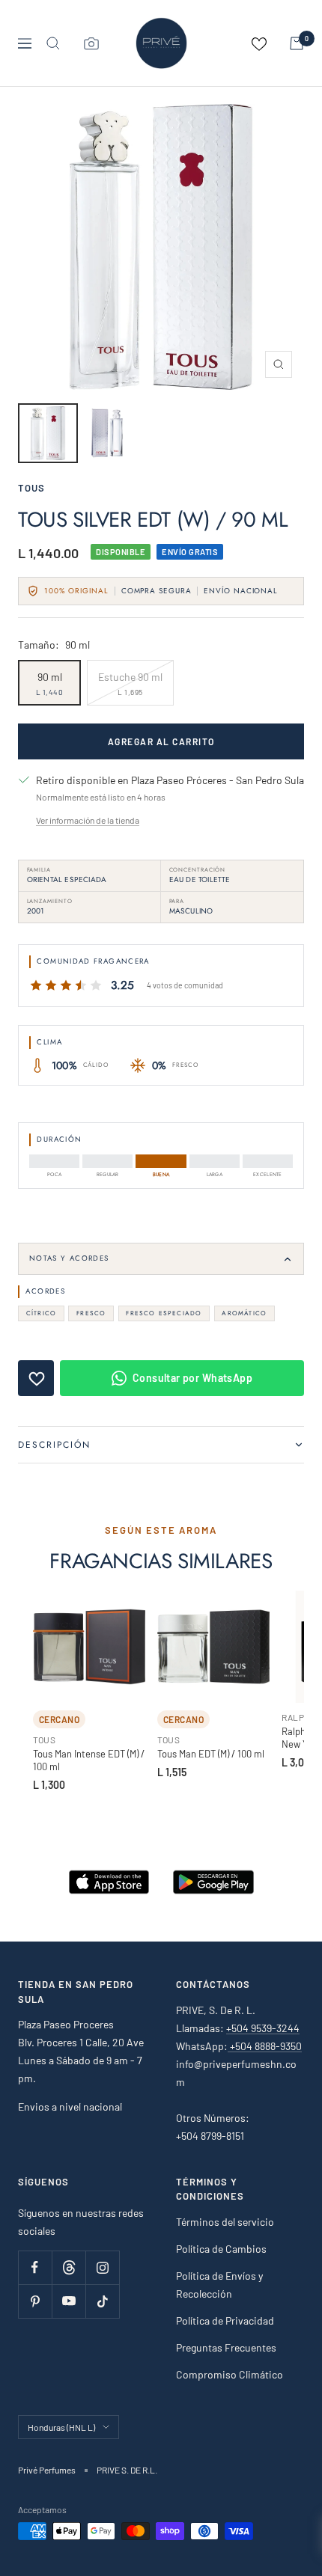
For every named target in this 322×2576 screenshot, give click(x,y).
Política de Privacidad (225, 2320)
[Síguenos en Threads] (69, 2267)
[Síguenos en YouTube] (69, 2301)
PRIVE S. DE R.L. (127, 2470)
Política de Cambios (221, 2249)
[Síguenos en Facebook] (35, 2267)
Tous (31, 488)
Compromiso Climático (230, 2374)
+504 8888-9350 (265, 2046)
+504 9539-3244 (263, 2028)
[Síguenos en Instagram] (102, 2267)
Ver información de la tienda (88, 820)
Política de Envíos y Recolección (219, 2285)
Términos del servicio (225, 2222)
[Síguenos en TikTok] (102, 2301)
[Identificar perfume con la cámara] (91, 43)
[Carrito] (297, 43)
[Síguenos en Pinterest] (35, 2301)
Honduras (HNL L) (61, 2427)
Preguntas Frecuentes (226, 2347)
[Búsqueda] (53, 43)
